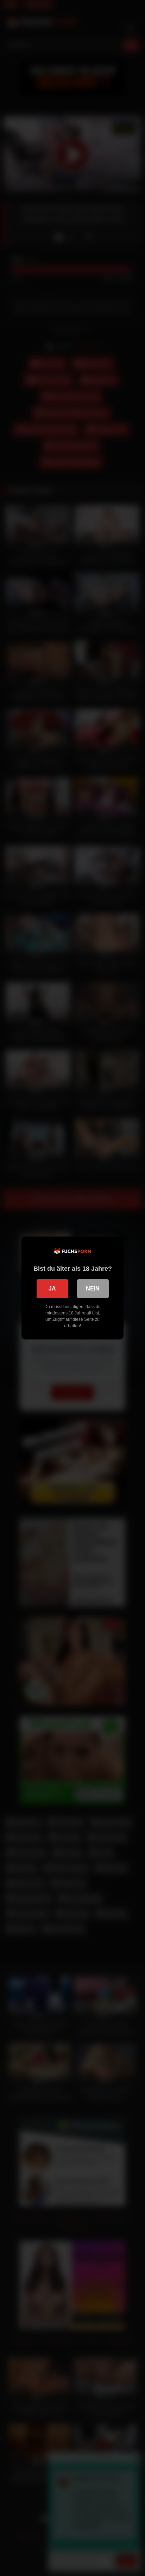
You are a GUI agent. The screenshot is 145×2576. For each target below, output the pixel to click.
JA (52, 1289)
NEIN (93, 1289)
